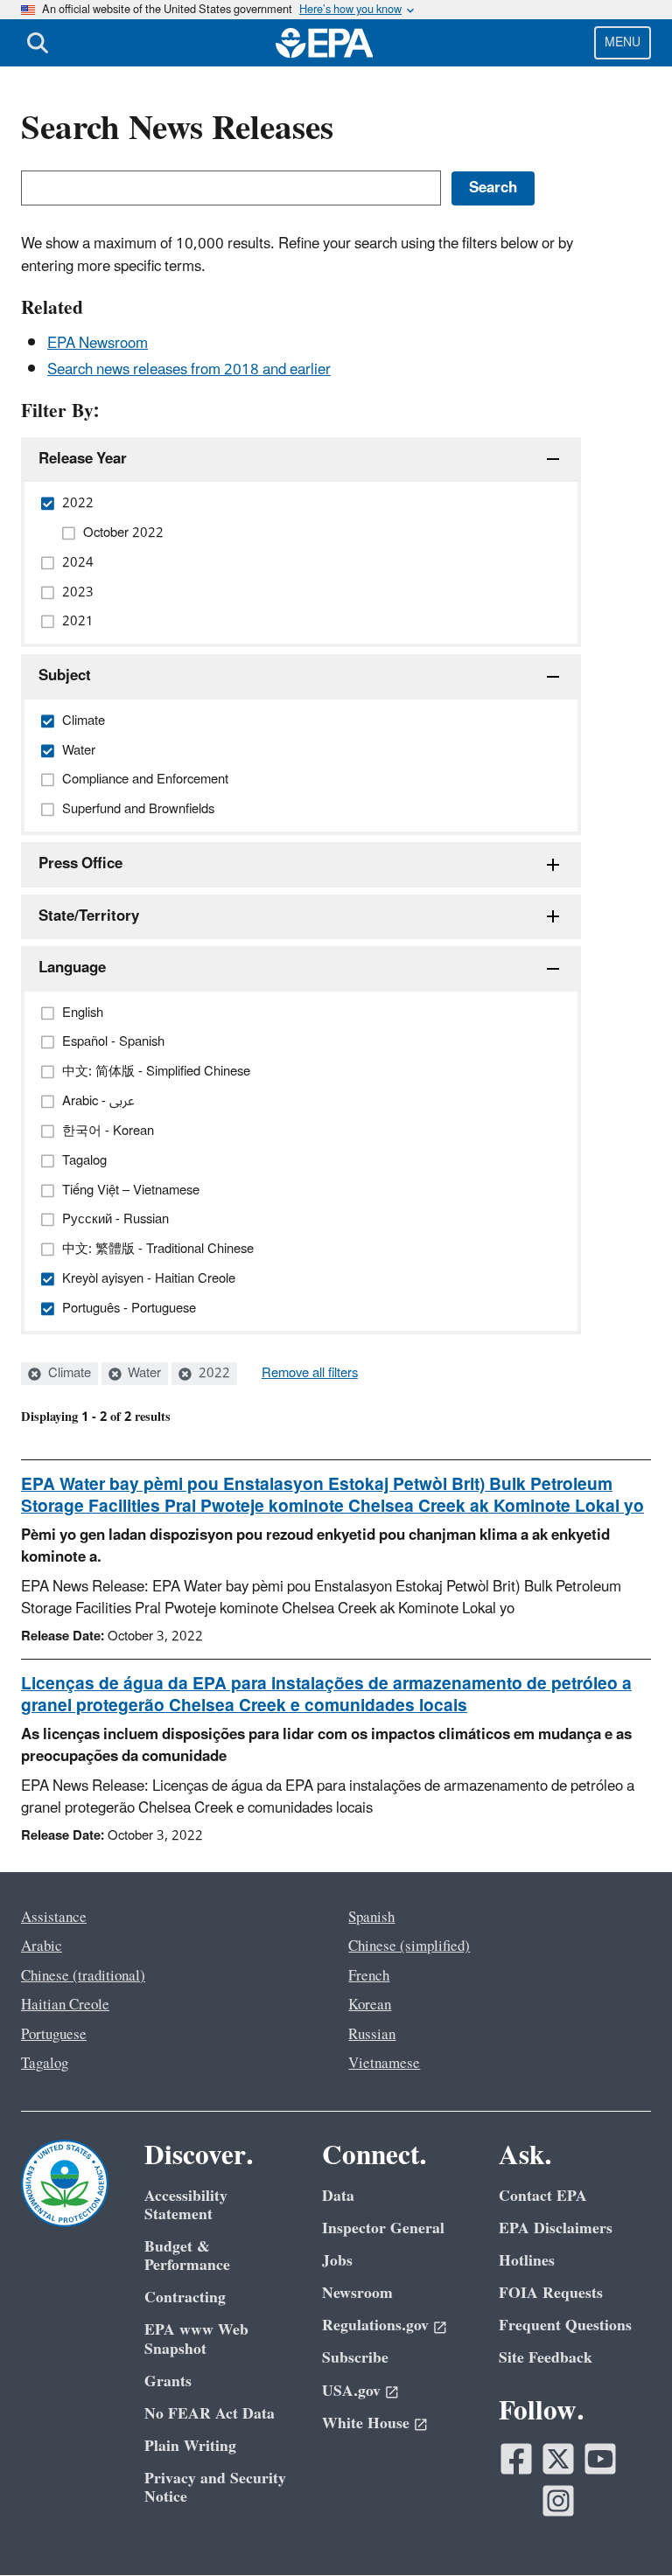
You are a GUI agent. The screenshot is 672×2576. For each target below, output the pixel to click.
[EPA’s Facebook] (516, 2459)
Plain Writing (190, 2446)
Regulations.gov (375, 2325)
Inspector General (383, 2228)
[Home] (325, 43)
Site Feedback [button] (546, 2358)
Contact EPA (543, 2196)
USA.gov (351, 2391)
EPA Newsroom (98, 344)
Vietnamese (384, 2064)
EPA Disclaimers (556, 2228)
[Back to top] (624, 2528)
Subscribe (355, 2358)
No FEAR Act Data (210, 2414)
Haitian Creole (65, 2005)
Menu (623, 42)
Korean (370, 2005)
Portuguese (54, 2035)
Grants (168, 2381)
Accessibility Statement (186, 2205)
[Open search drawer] (38, 43)
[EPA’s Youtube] (600, 2459)
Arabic (42, 1946)
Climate (68, 1374)
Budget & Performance (187, 2256)
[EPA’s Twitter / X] (558, 2459)
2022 (213, 1374)
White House (366, 2423)
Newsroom (357, 2293)
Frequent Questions (565, 2325)
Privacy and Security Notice (215, 2488)
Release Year (83, 459)
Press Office (80, 864)
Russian (372, 2035)
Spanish (371, 1918)
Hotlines (527, 2261)
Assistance (54, 1918)
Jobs (337, 2261)
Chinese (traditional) (83, 1976)
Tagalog (45, 2064)
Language (72, 968)
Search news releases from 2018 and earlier (189, 370)
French (369, 1976)
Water (143, 1374)
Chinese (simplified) (409, 1946)
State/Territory (89, 916)
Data (338, 2196)
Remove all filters (310, 1374)
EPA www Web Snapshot (196, 2339)
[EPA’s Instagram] (558, 2501)
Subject (65, 676)
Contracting (185, 2298)
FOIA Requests (551, 2293)
